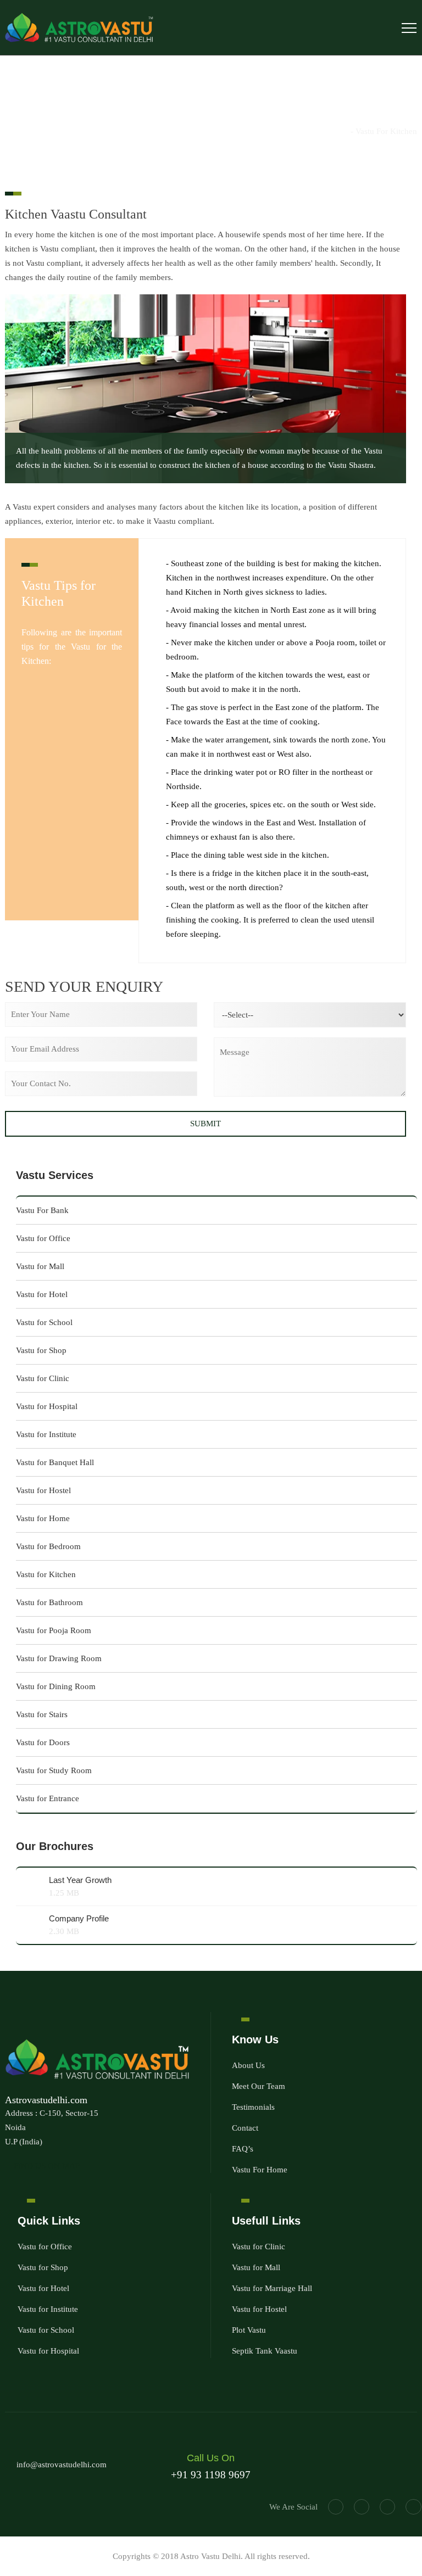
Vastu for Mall (40, 1266)
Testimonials (253, 2107)
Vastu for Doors (43, 1742)
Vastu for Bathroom (49, 1602)
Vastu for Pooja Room (54, 1630)
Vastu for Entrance (48, 1798)
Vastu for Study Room (54, 1770)
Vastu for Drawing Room (59, 1658)
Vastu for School (44, 1322)
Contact (245, 2128)
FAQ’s (243, 2149)
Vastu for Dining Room (56, 1686)
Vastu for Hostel (43, 1490)
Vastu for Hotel (42, 1294)
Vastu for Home (43, 1518)
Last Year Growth (80, 1880)
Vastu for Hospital (47, 1406)
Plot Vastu (249, 2330)
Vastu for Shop (41, 1350)
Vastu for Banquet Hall (55, 1462)
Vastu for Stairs (42, 1714)
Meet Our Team (259, 2086)
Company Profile (79, 1918)
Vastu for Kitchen (46, 1574)
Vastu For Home (260, 2170)
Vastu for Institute (46, 1434)
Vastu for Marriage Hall (272, 2288)
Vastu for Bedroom (48, 1546)
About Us (248, 2065)
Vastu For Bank (42, 1210)
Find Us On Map (46, 2166)
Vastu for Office (43, 1238)
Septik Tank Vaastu (265, 2351)
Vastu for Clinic (43, 1378)
